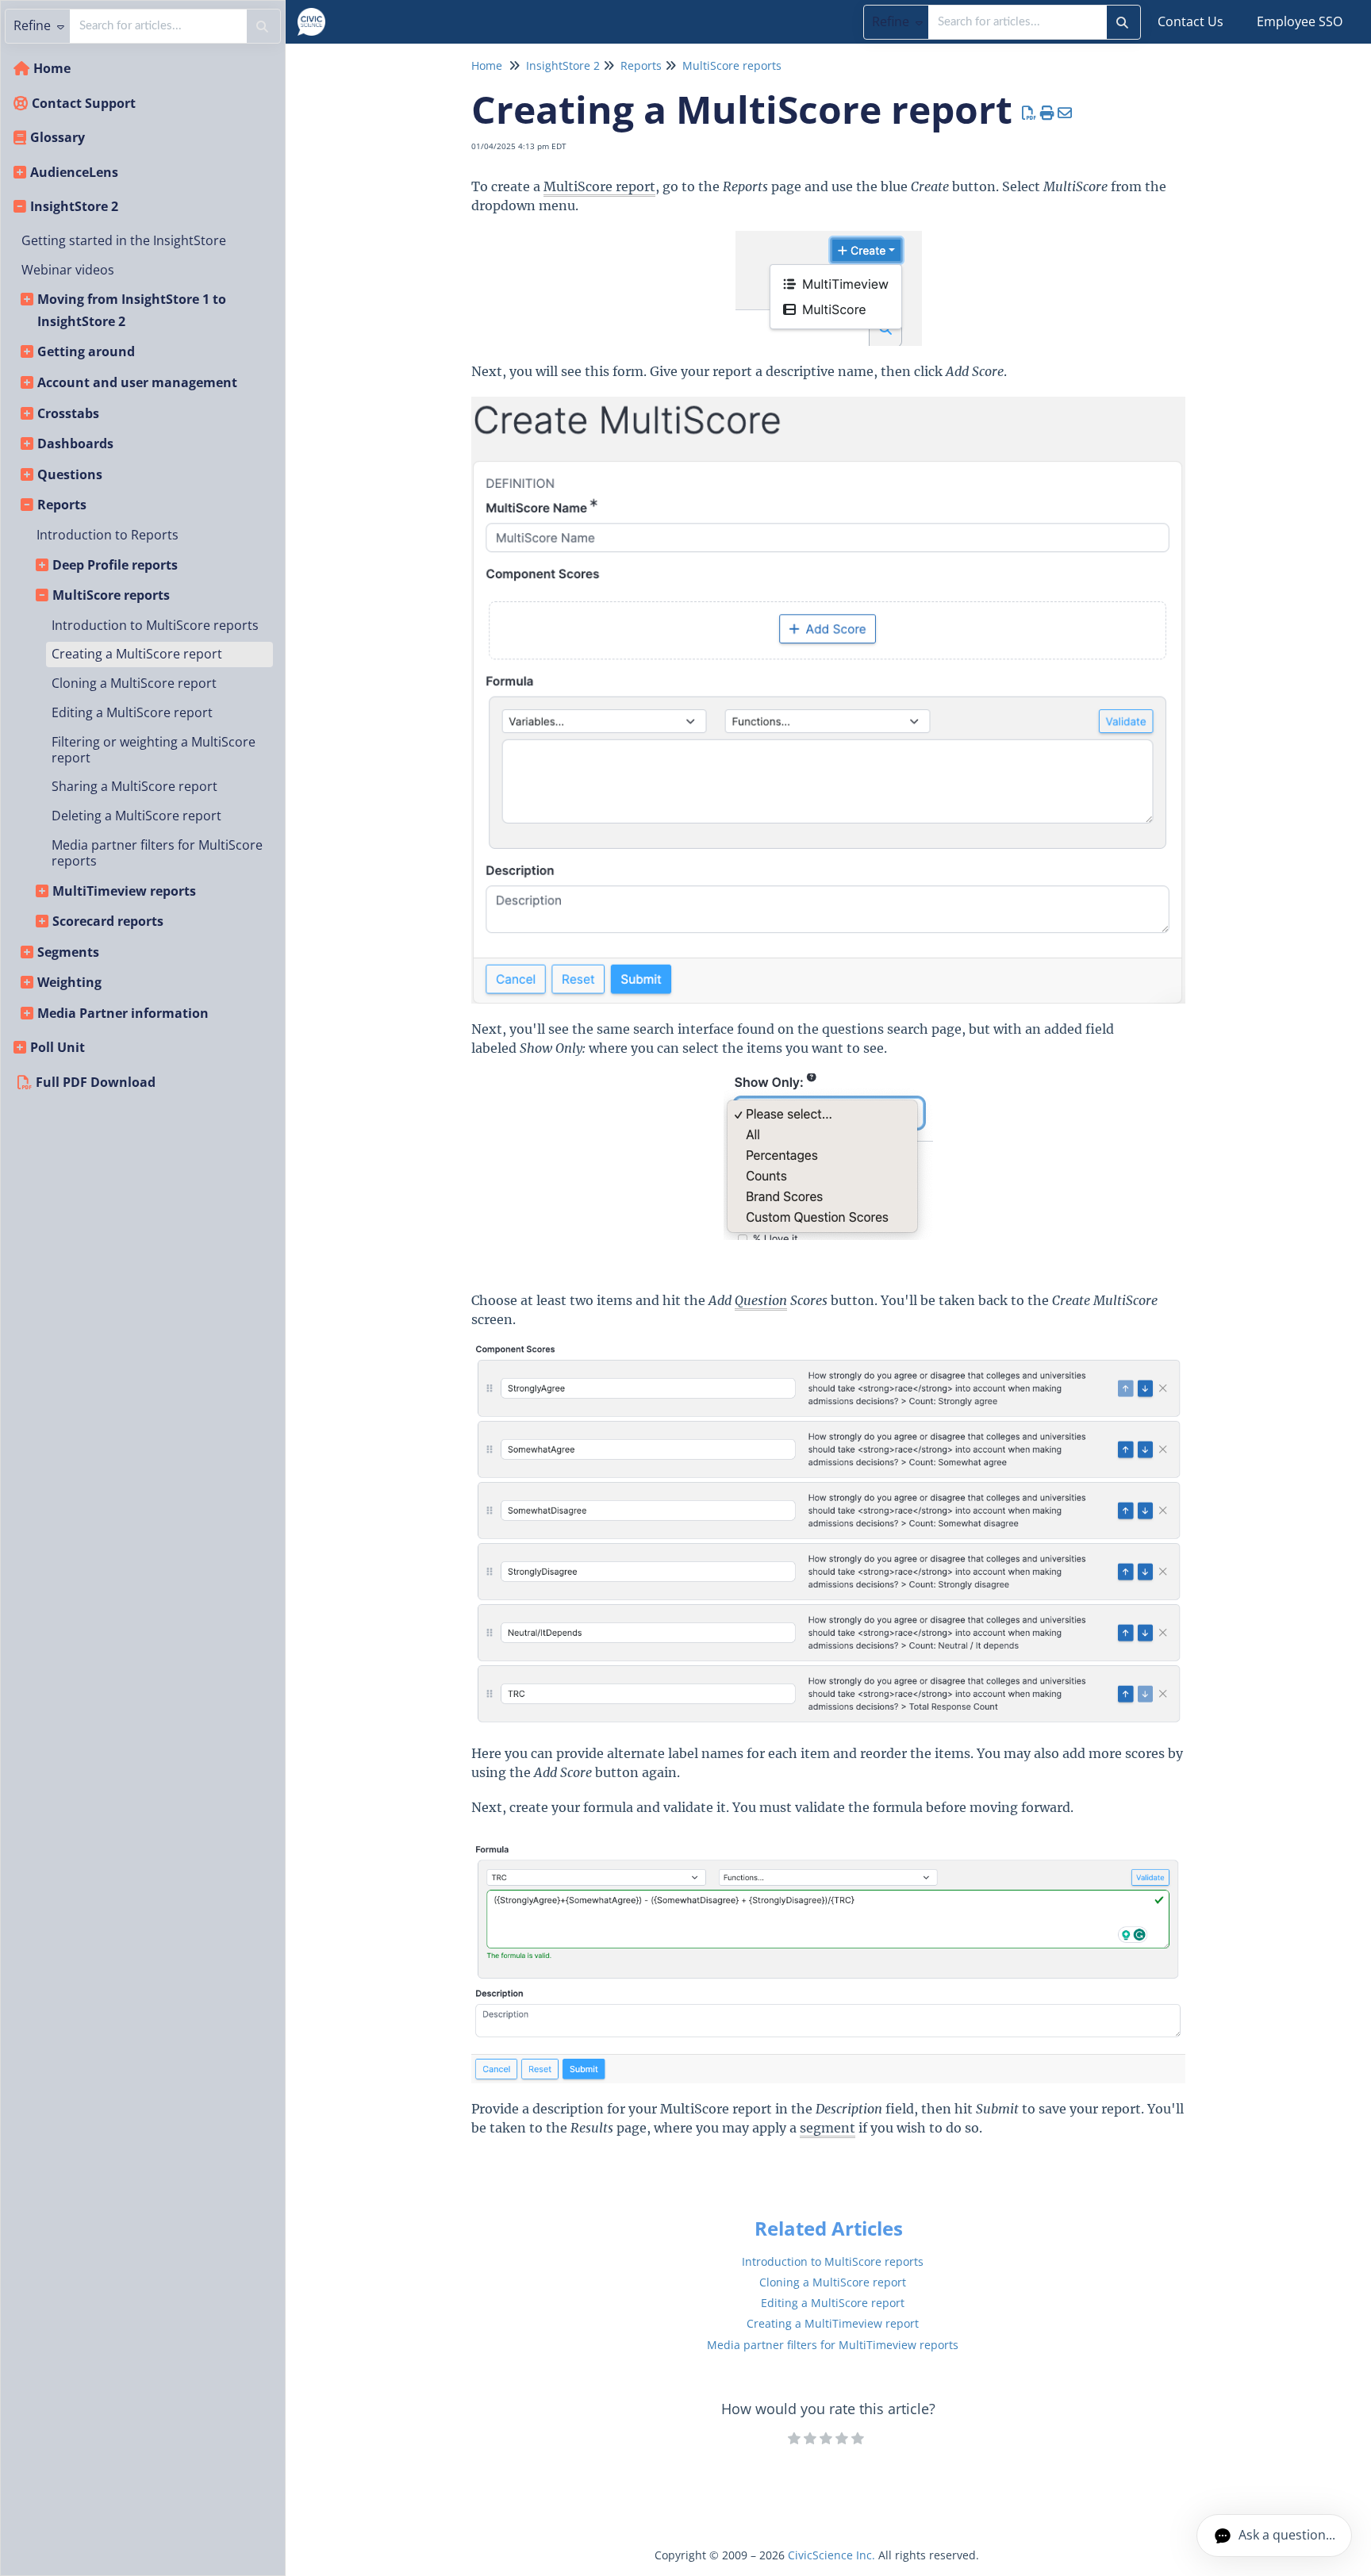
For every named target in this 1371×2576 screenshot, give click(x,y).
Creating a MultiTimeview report (833, 2323)
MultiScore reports (111, 595)
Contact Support (84, 103)
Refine (892, 21)
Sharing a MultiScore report (134, 786)
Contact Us (1191, 21)
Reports (62, 505)
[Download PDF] (1029, 113)
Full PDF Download (96, 1082)
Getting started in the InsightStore (124, 240)
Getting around (86, 351)
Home (52, 68)
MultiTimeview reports (124, 891)
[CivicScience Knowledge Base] (317, 14)
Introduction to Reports (108, 535)
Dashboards (75, 443)
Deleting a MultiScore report (136, 816)
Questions (70, 474)
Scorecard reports (108, 921)
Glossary (58, 137)
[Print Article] (1048, 113)
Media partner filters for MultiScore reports (157, 853)
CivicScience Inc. (831, 2555)
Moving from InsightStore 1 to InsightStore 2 (132, 310)
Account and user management (137, 382)
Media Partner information (123, 1013)
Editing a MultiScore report (132, 712)
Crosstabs (68, 413)
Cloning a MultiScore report (134, 683)
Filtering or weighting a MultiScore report (154, 750)
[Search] (1122, 22)
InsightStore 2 (74, 206)
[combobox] (1018, 22)
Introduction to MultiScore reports (155, 625)
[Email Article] (1065, 113)
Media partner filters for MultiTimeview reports (833, 2345)
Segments (68, 952)
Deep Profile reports (115, 565)
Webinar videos (68, 270)
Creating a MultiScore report (137, 654)
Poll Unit (58, 1047)
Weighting (69, 982)
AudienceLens (74, 172)
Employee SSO (1300, 21)
